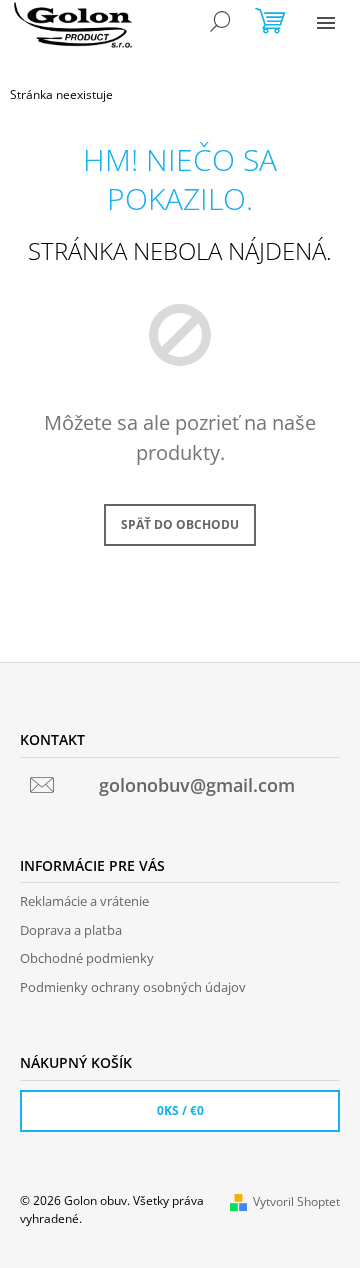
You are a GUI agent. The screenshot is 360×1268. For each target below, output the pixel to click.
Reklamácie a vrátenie (84, 901)
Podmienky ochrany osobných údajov (133, 987)
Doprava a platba (71, 930)
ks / (180, 1110)
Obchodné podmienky (87, 958)
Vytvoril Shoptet (296, 1201)
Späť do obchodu (180, 524)
